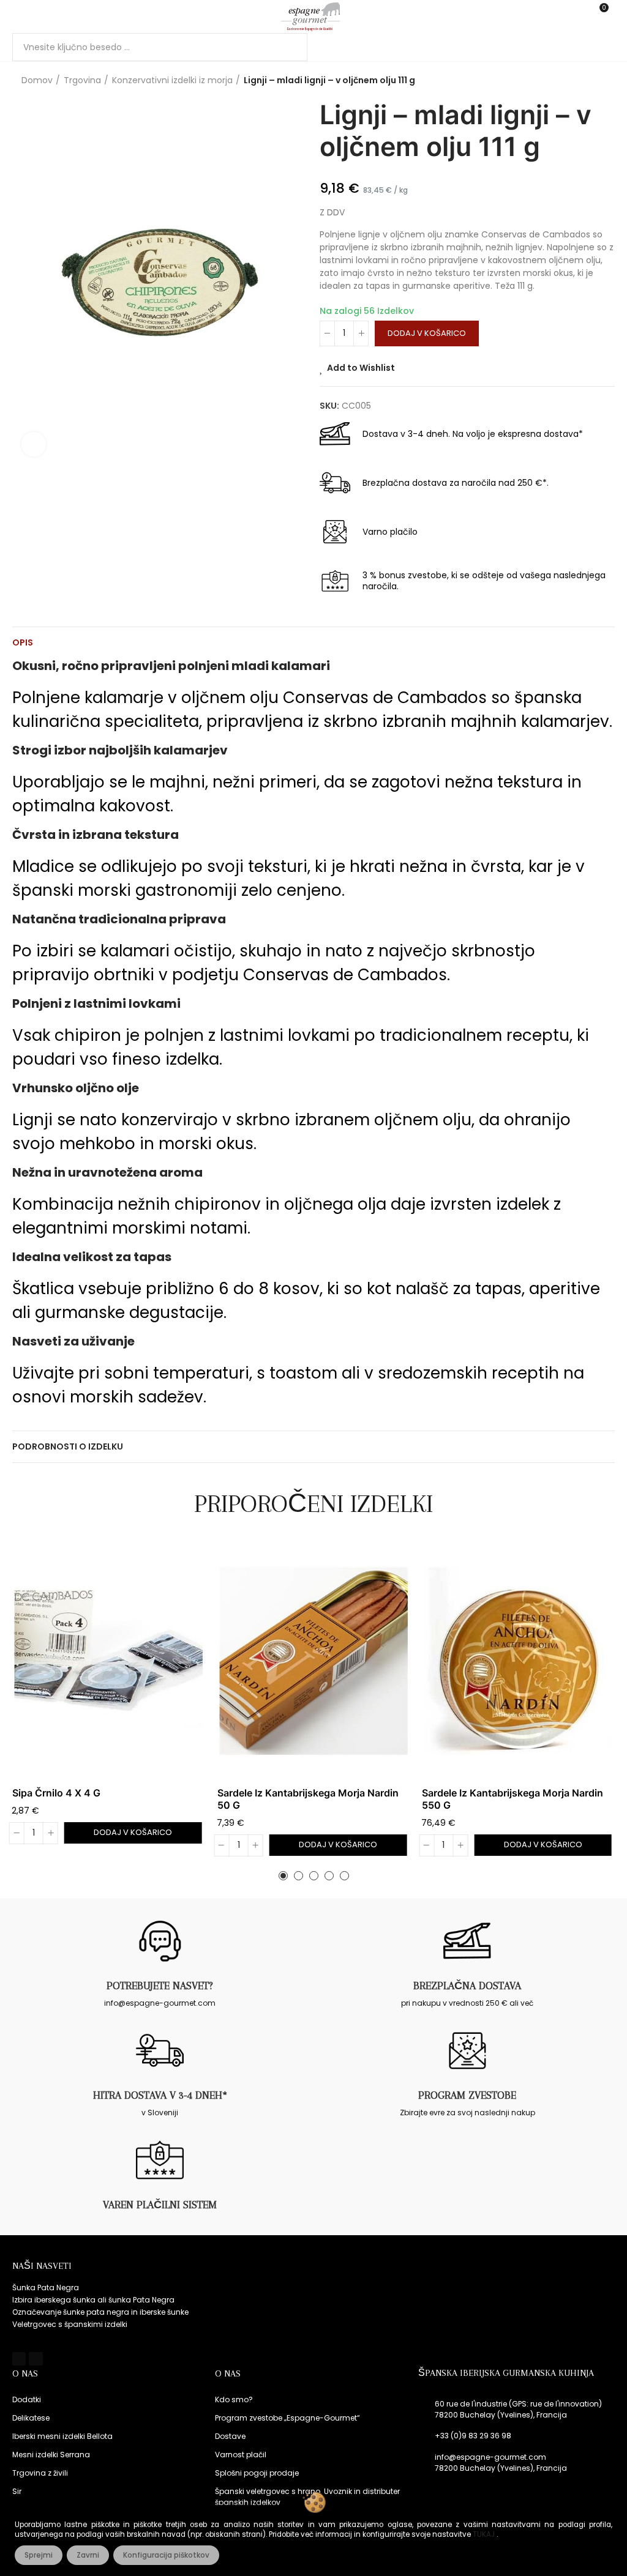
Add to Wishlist (361, 368)
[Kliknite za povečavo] (34, 444)
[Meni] (18, 17)
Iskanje (288, 47)
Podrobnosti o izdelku (68, 1446)
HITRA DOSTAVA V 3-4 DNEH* (160, 2095)
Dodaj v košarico (427, 333)
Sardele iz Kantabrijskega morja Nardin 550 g (512, 1799)
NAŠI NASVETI (42, 2266)
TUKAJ (485, 2534)
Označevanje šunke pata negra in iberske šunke (100, 2312)
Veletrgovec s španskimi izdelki (70, 2324)
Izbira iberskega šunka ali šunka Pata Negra (93, 2300)
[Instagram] (36, 2359)
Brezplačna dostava (467, 1986)
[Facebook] (19, 2359)
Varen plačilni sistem (160, 2205)
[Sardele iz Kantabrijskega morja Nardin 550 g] (518, 1661)
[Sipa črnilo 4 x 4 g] (109, 1661)
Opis (23, 642)
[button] (283, 1876)
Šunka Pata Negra (46, 2288)
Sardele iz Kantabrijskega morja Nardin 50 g (308, 1799)
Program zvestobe (467, 2095)
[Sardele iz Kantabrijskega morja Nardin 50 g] (314, 1661)
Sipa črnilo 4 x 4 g (56, 1793)
